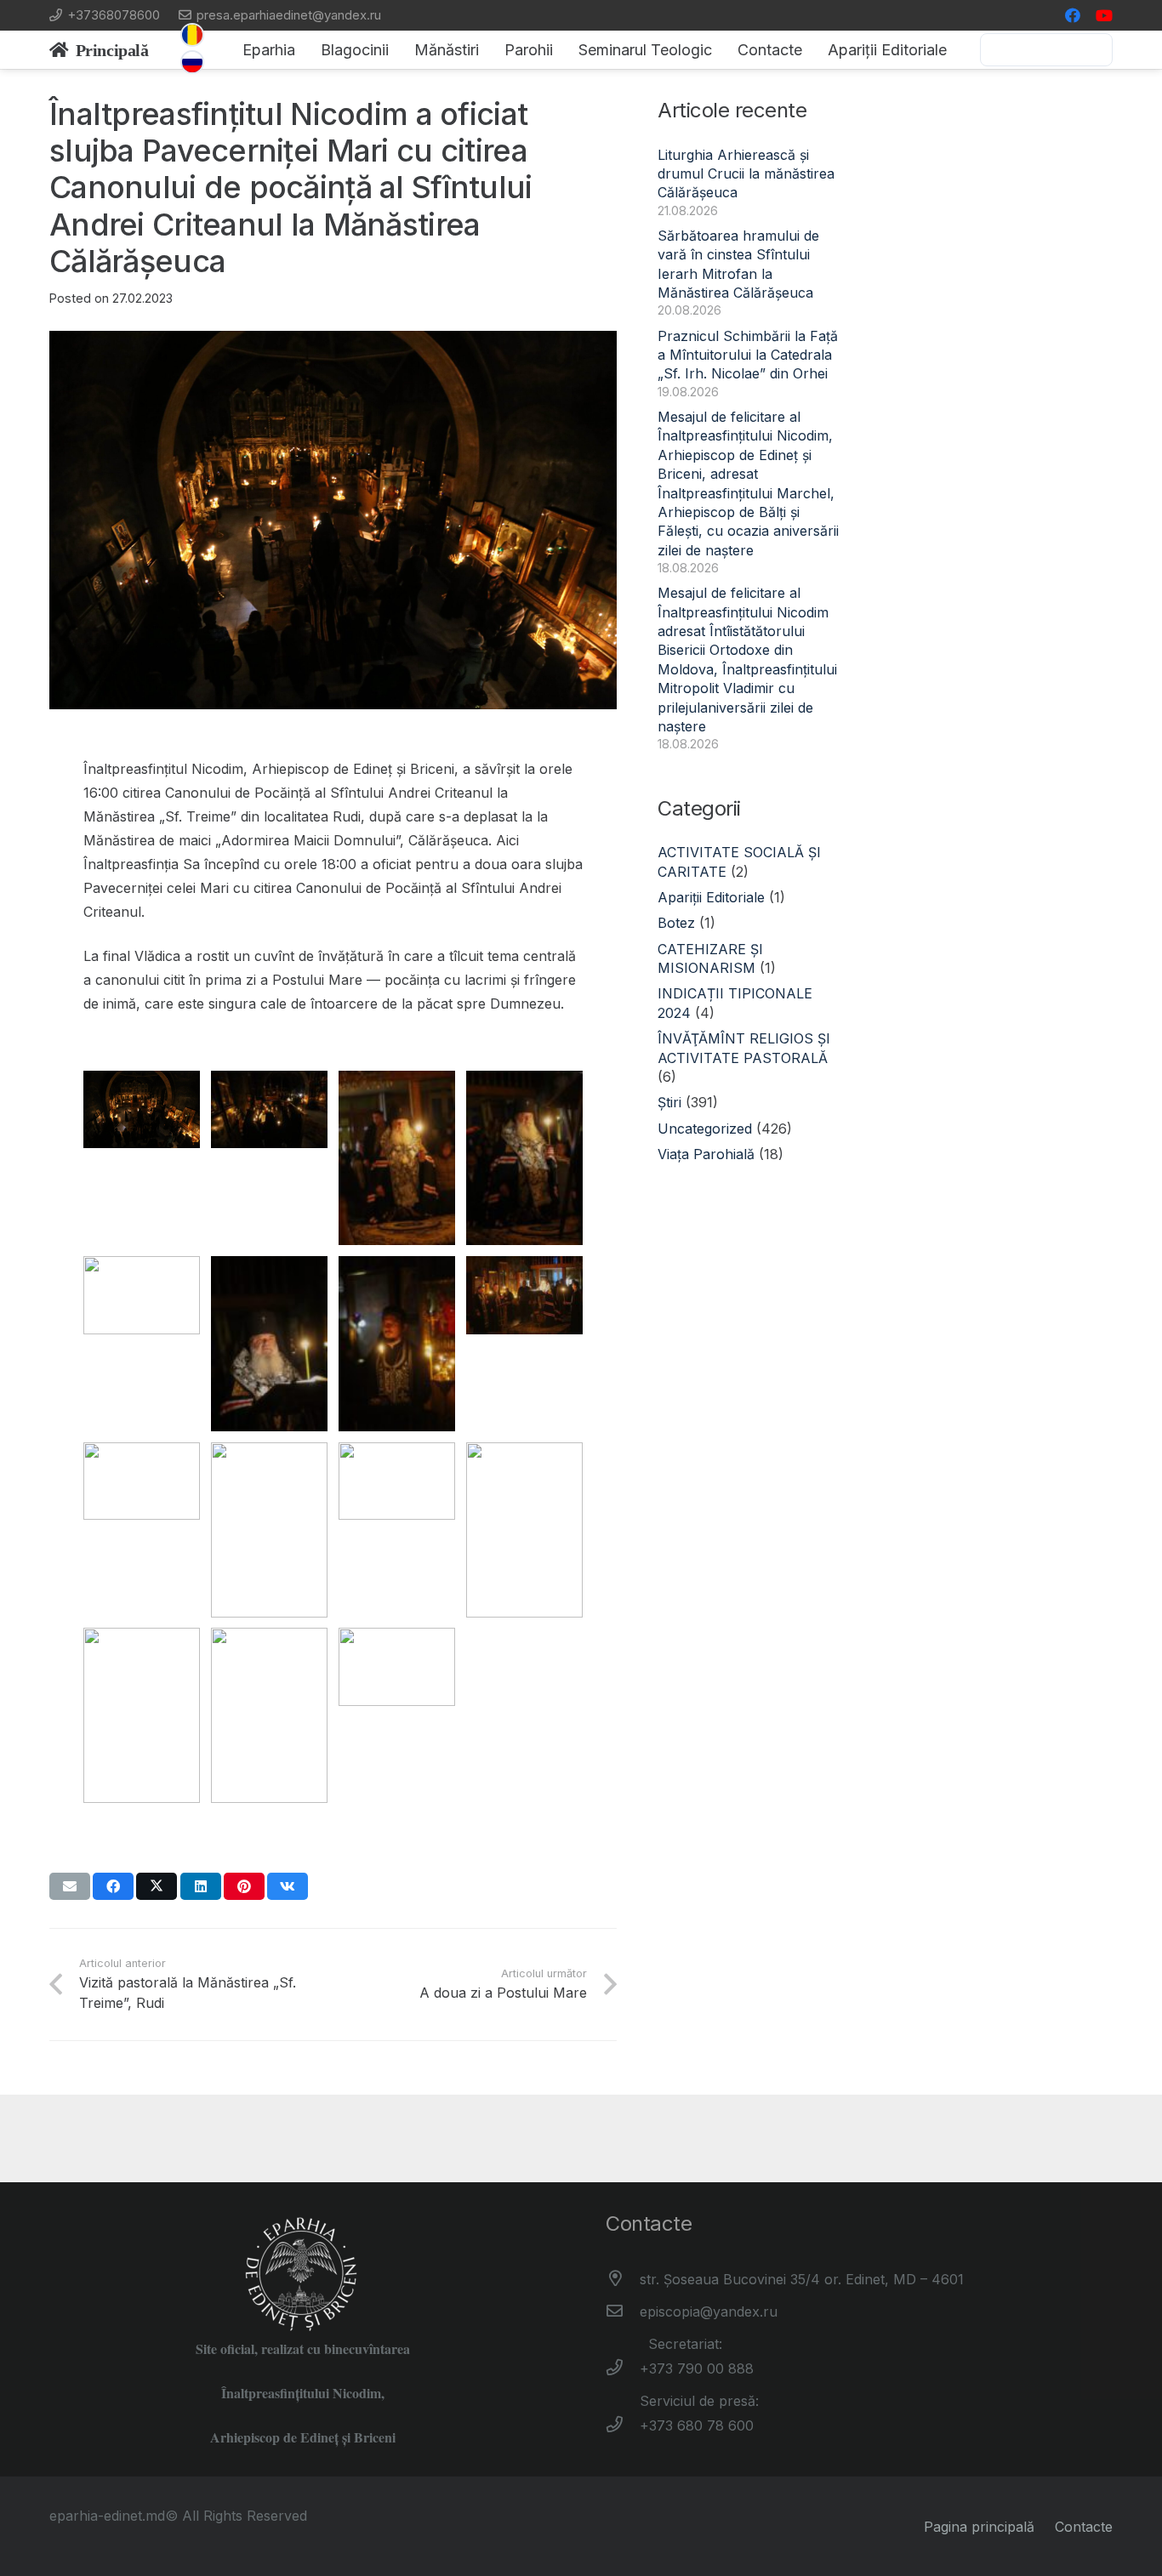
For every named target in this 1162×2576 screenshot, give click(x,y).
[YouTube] (1104, 15)
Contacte (1084, 2527)
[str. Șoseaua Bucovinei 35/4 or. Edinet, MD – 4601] (623, 2279)
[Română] (192, 35)
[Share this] (113, 1886)
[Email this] (70, 1886)
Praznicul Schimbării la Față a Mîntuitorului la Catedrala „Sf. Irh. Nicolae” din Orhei (748, 355)
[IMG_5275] (142, 1520)
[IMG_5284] (142, 1334)
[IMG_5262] (524, 1530)
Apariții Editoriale (711, 897)
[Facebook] (1073, 15)
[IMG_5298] (269, 1149)
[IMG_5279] (524, 1334)
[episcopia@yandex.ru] (623, 2312)
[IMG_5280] (397, 1344)
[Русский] (192, 62)
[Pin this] (244, 1886)
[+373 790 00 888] (623, 2368)
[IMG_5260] (142, 1715)
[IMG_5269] (269, 1530)
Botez (676, 923)
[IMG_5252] (397, 1706)
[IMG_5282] (269, 1344)
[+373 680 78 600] (623, 2425)
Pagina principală (979, 2527)
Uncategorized (705, 1129)
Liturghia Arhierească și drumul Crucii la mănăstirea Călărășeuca (746, 174)
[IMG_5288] (524, 1158)
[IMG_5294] (397, 1158)
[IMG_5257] (269, 1715)
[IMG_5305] (142, 1149)
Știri (669, 1102)
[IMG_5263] (397, 1520)
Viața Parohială (706, 1154)
